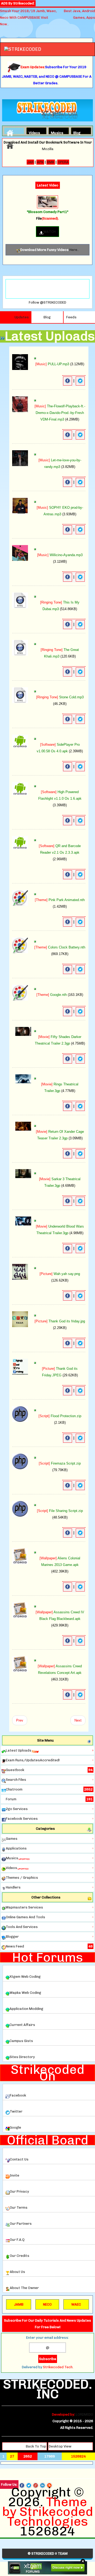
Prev (20, 1720)
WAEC (76, 2304)
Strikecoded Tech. (58, 2367)
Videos (33, 132)
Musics (55, 132)
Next (78, 1720)
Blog (77, 132)
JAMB (19, 2304)
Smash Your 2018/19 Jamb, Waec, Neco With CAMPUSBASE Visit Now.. (28, 18)
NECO (47, 2304)
